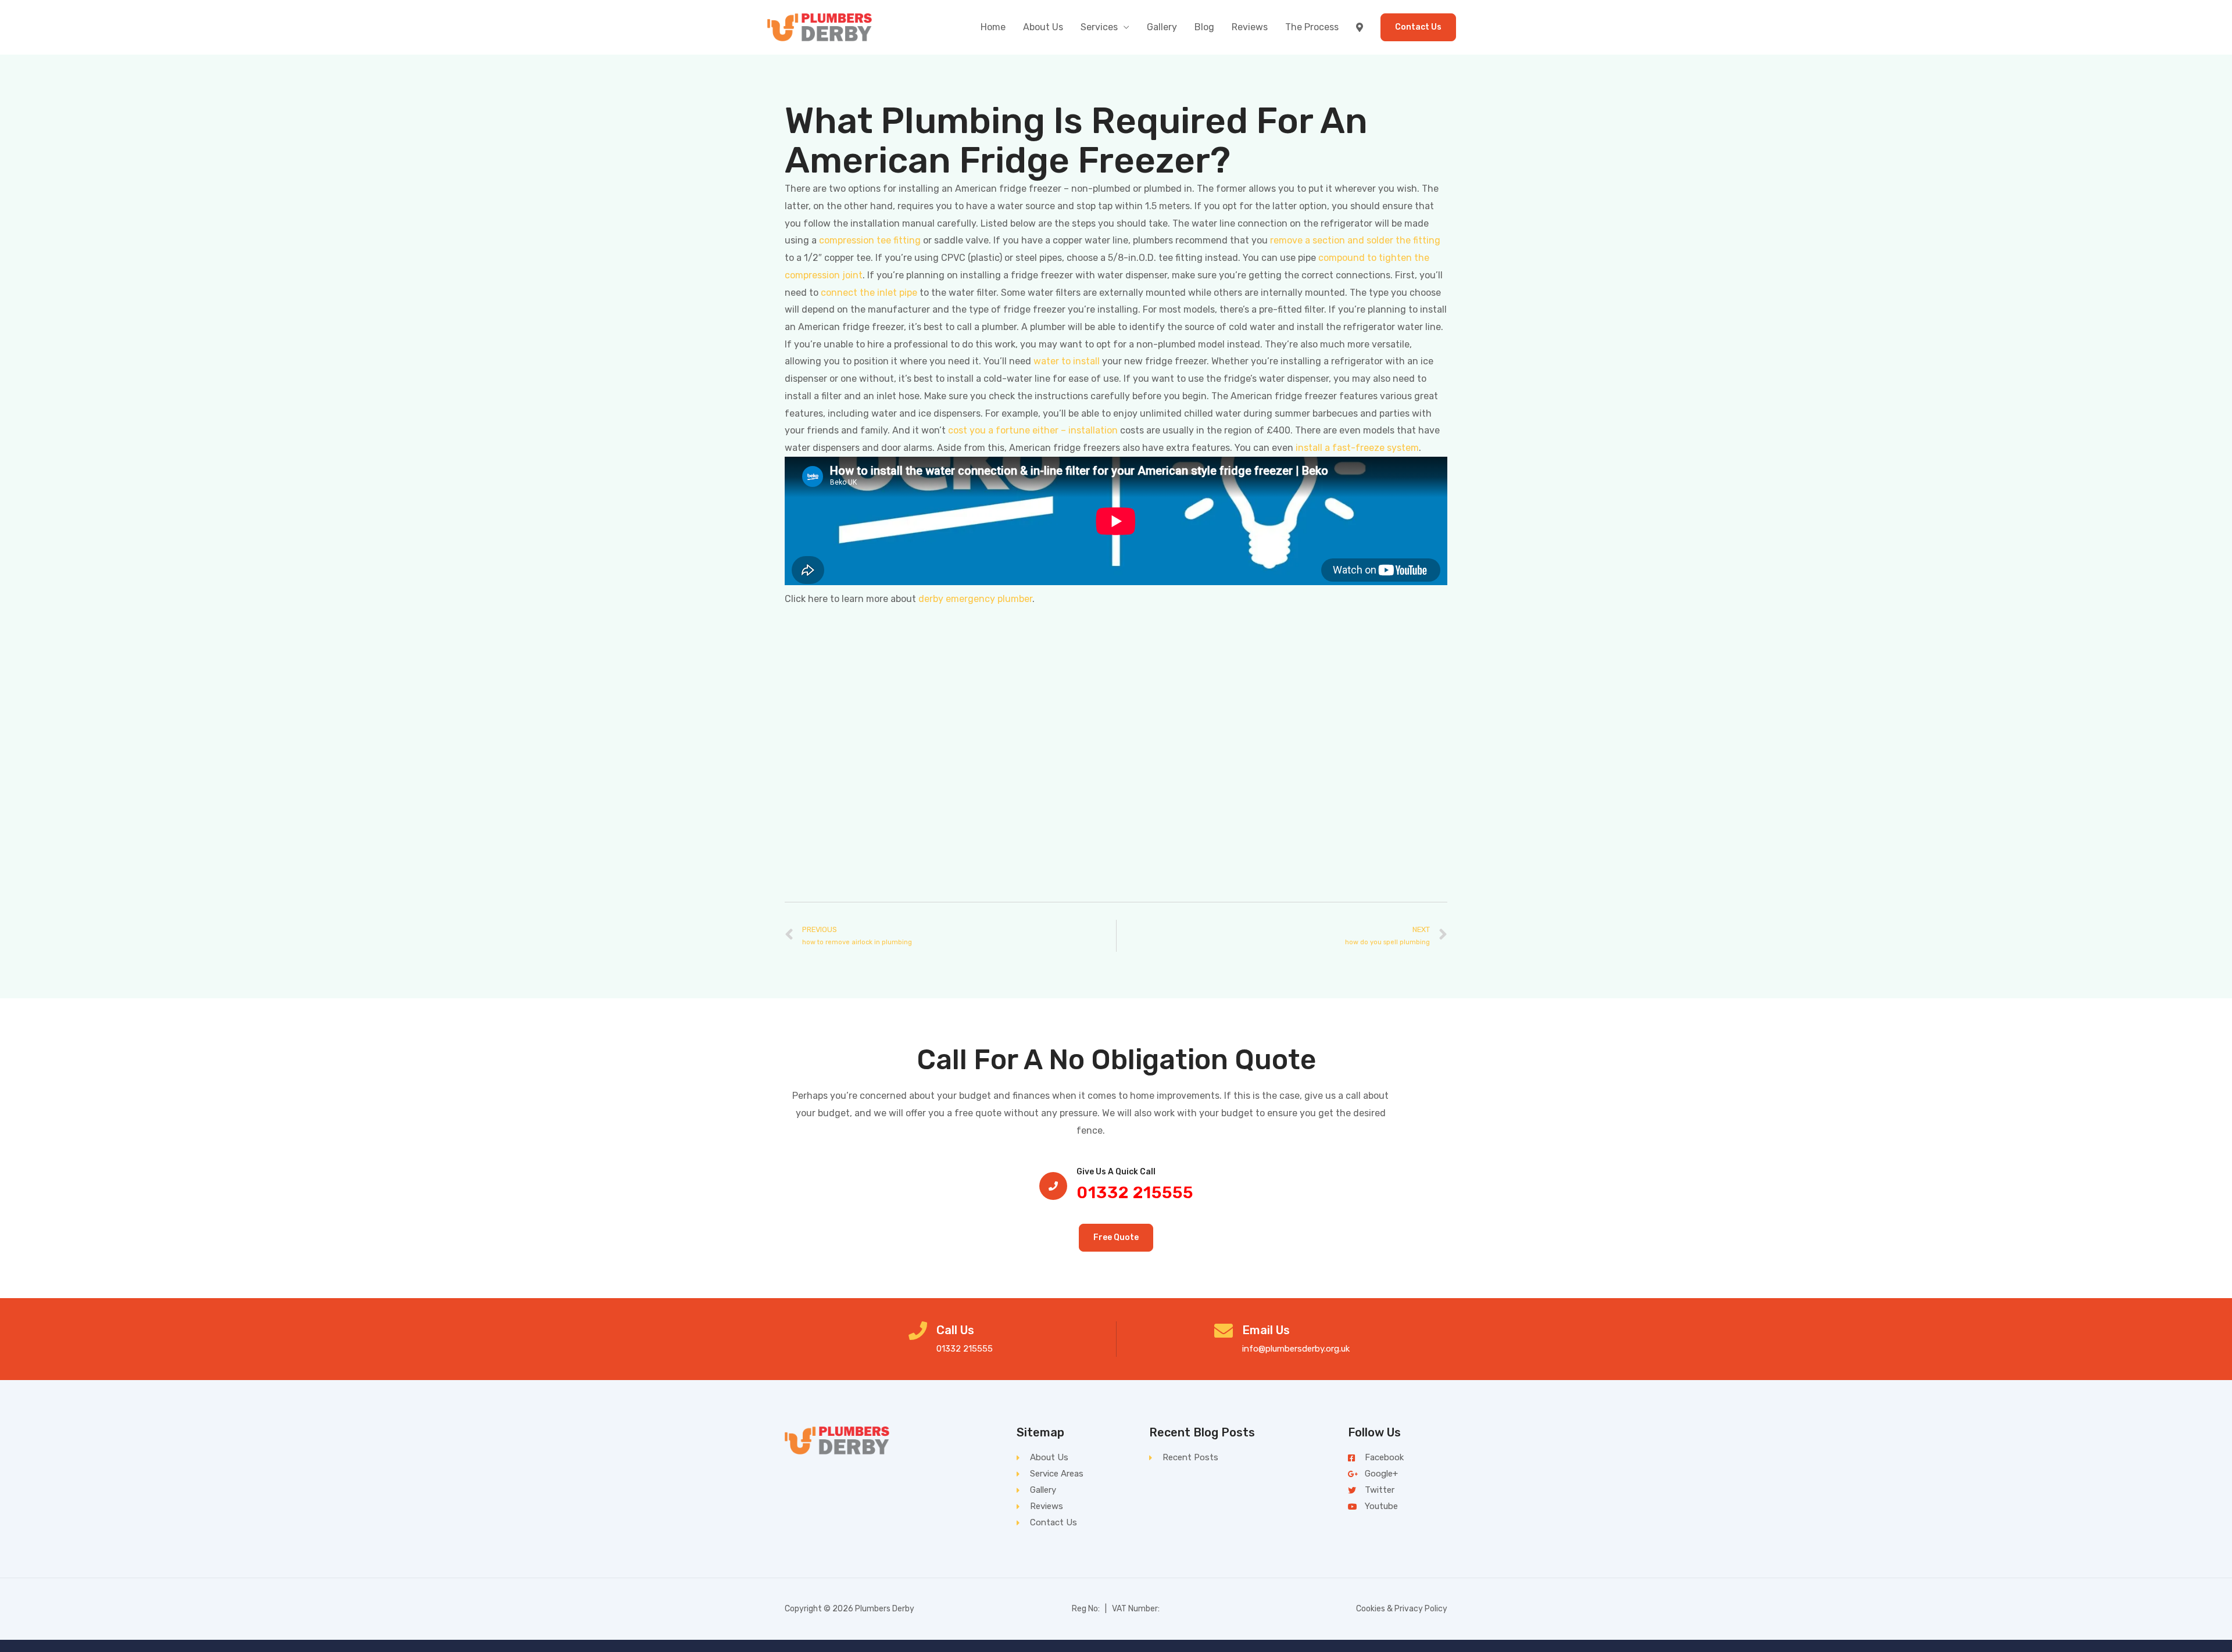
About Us (1043, 27)
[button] (1116, 1238)
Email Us (1266, 1330)
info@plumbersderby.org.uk (1296, 1349)
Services (1099, 27)
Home (993, 27)
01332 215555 (1135, 1193)
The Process (1312, 27)
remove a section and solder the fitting (1355, 240)
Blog (1204, 27)
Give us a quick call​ (1116, 1172)
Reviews (1250, 27)
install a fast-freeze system (1357, 448)
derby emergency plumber (975, 599)
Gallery (1162, 27)
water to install (1067, 361)
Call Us (955, 1330)
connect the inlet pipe (869, 293)
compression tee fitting (870, 240)
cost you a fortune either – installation (1033, 430)
